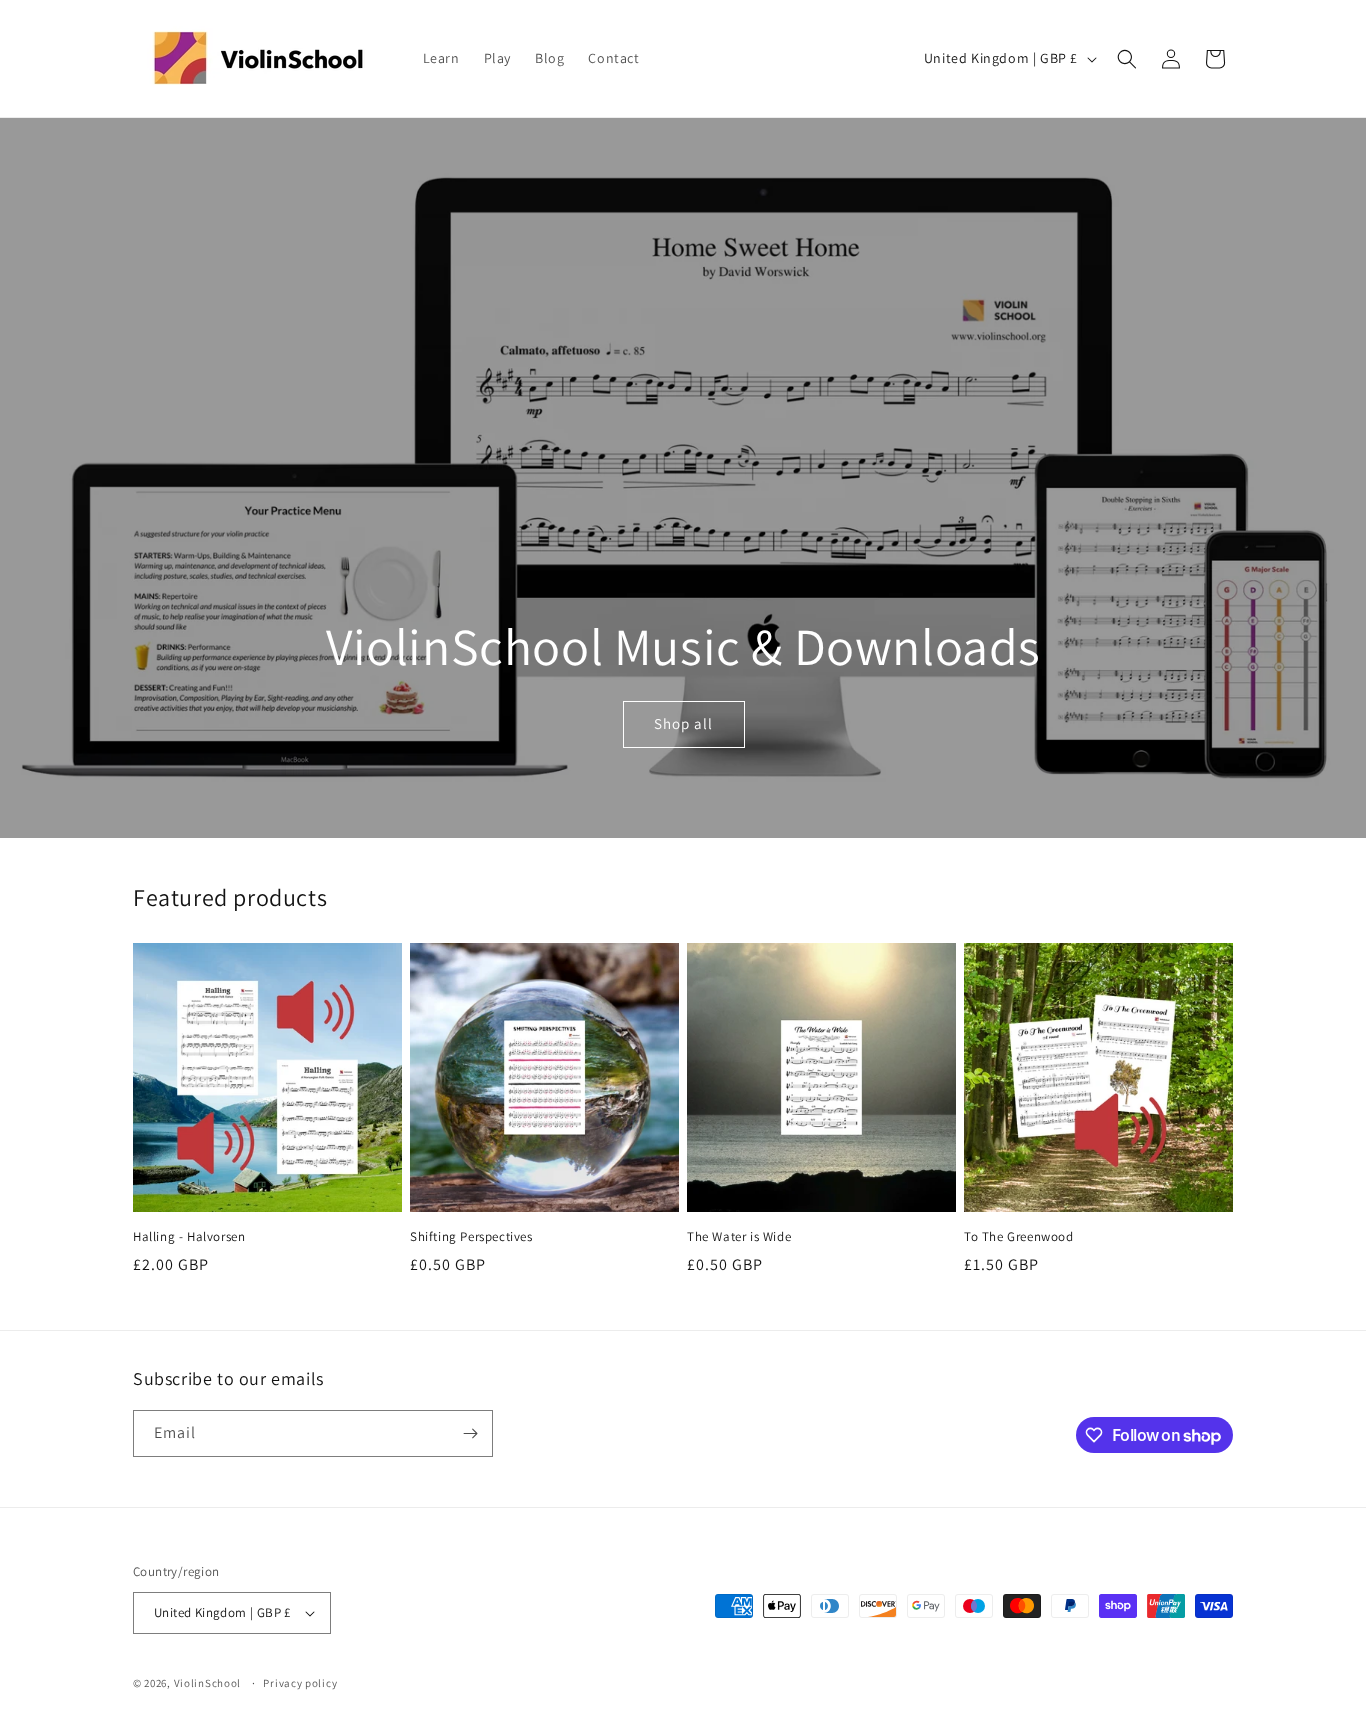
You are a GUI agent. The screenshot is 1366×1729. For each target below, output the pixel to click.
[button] (1127, 59)
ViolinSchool (207, 1683)
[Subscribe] (470, 1433)
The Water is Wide (739, 1237)
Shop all (683, 724)
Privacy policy (300, 1683)
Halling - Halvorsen (189, 1237)
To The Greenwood (1019, 1237)
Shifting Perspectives (471, 1237)
